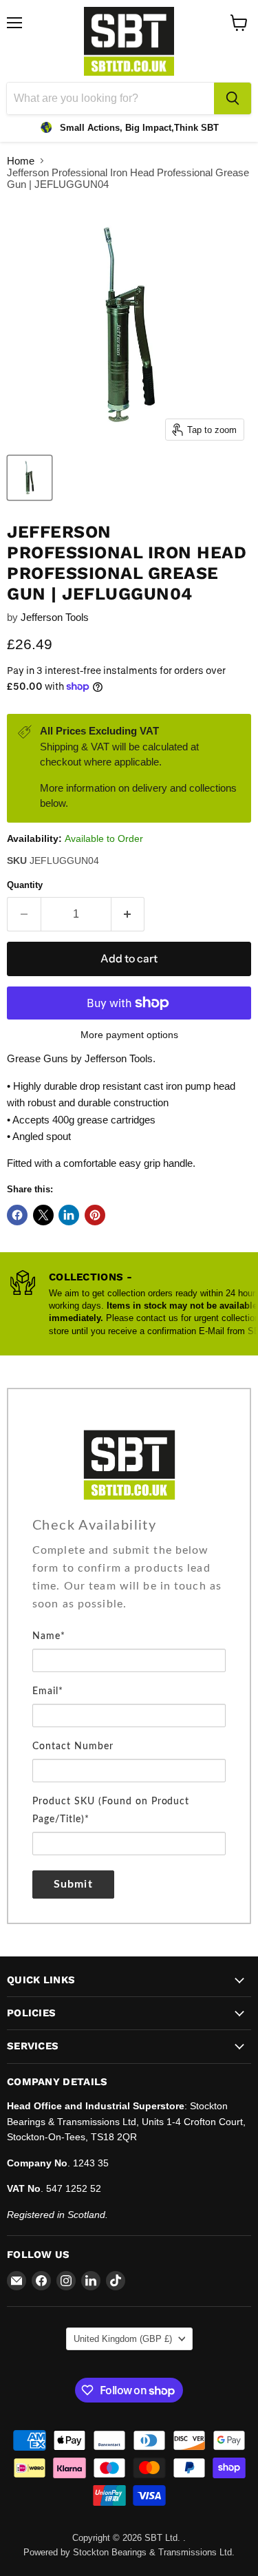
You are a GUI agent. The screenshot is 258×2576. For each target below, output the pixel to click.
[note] (129, 1584)
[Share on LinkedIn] (69, 1215)
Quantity (25, 885)
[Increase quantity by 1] (128, 914)
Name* (49, 1636)
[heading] (129, 1525)
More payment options (129, 1035)
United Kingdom (123, 2339)
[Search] (233, 98)
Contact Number (73, 1746)
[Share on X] (43, 1215)
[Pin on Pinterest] (95, 1215)
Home (21, 161)
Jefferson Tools (55, 617)
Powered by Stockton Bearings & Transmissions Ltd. (129, 2552)
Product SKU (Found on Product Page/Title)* (111, 1810)
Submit (73, 1884)
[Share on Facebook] (17, 1215)
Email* (48, 1691)
